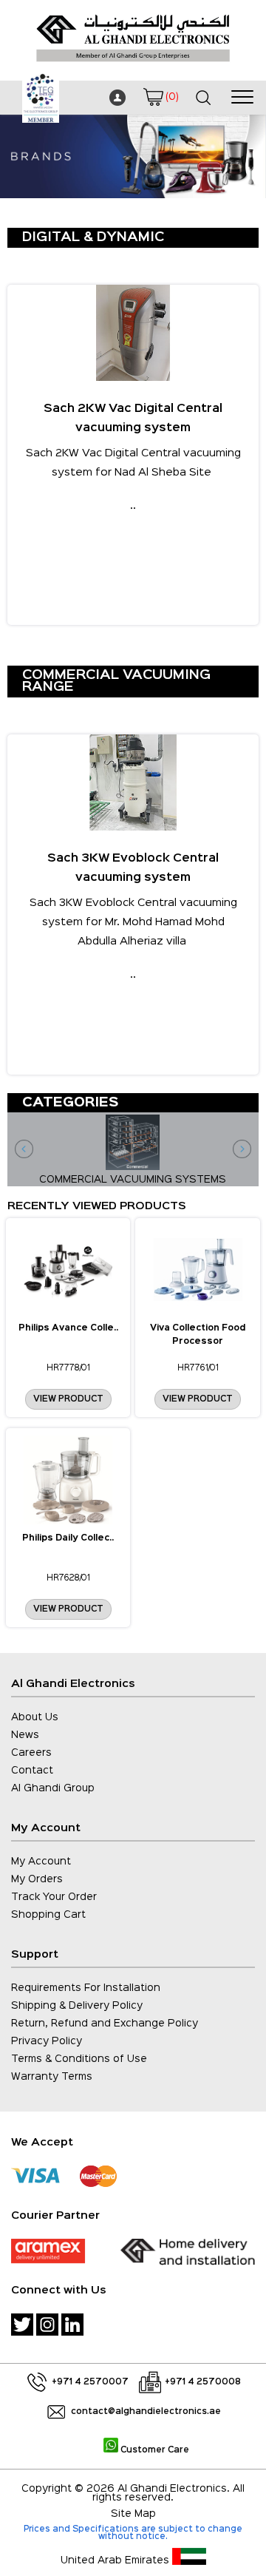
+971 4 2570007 (90, 2382)
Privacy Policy (47, 2041)
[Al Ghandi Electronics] (133, 66)
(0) (172, 97)
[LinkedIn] (72, 2325)
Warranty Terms (52, 2077)
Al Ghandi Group (53, 1788)
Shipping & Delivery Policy (77, 2006)
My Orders (37, 1879)
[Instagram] (47, 2325)
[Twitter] (22, 2325)
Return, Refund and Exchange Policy (105, 2024)
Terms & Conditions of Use (79, 2059)
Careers (31, 1753)
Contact (32, 1771)
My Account (41, 1862)
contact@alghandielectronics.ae (146, 2412)
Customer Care (154, 2450)
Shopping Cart (48, 1915)
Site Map (133, 2514)
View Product (68, 1399)
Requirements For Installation (86, 1988)
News (25, 1735)
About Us (35, 1717)
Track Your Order (54, 1897)
